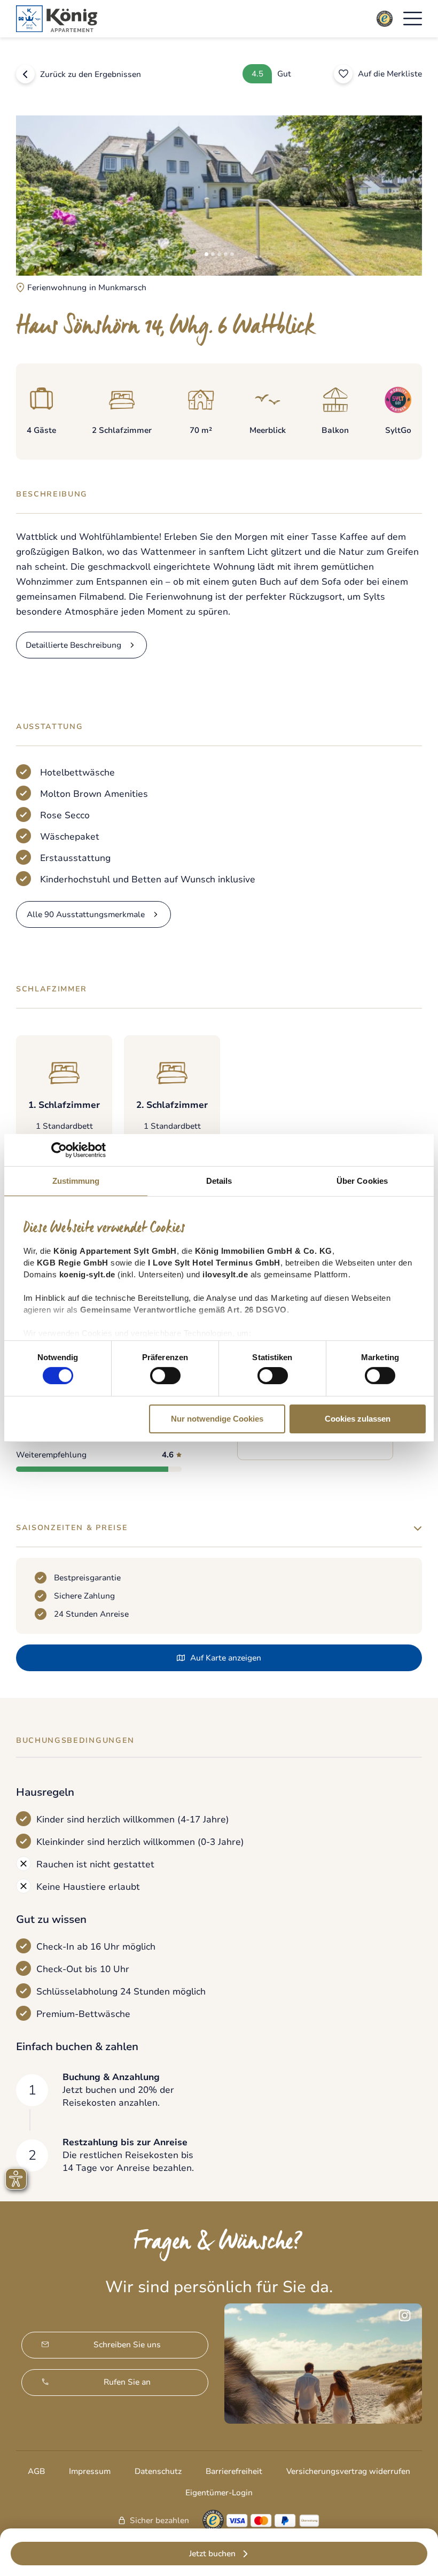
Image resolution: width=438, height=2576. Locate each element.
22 (378, 1469)
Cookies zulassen (358, 1419)
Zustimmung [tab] (76, 1181)
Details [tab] (219, 1181)
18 (354, 1469)
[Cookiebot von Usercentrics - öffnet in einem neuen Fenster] (59, 1150)
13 (325, 1469)
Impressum (90, 2471)
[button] (413, 19)
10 (307, 1469)
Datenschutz (158, 2471)
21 (372, 1469)
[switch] (165, 1376)
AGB (36, 2471)
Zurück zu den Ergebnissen (91, 74)
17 (348, 1469)
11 (313, 1469)
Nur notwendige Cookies (217, 1419)
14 (331, 1469)
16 (342, 1469)
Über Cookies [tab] (362, 1181)
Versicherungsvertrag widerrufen (348, 2471)
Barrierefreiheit (234, 2471)
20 (366, 1469)
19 (360, 1469)
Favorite (343, 74)
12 (319, 1469)
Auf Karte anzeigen (226, 1658)
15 (337, 1469)
